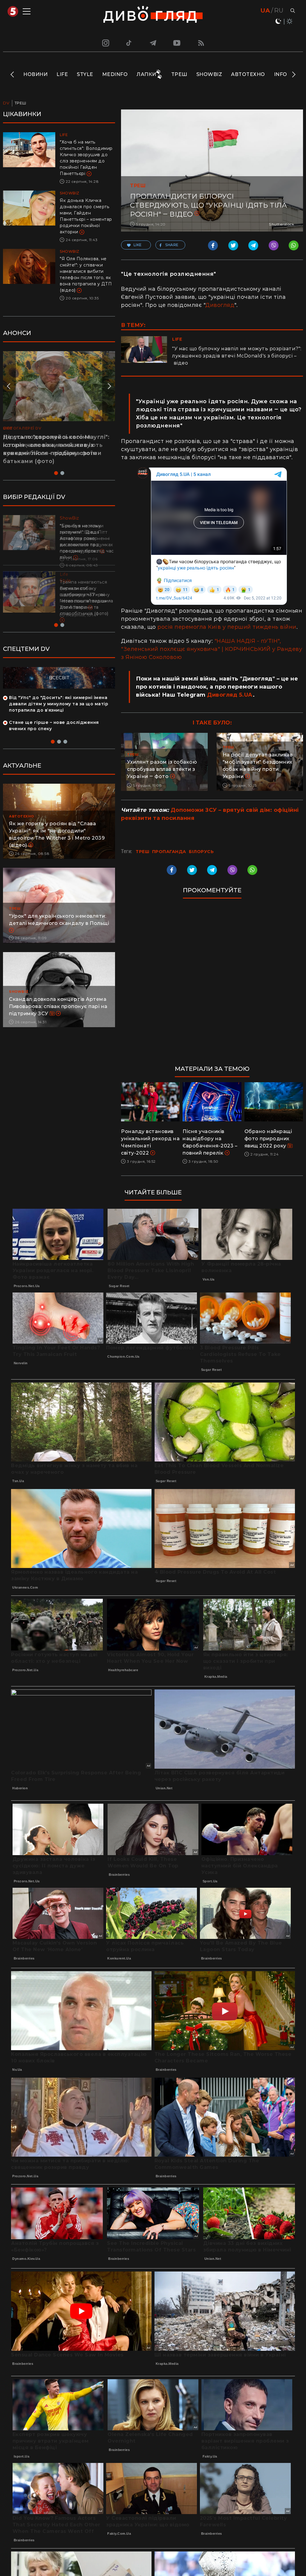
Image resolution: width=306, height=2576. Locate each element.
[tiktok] (129, 43)
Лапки (146, 74)
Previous (13, 74)
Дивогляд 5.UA (230, 695)
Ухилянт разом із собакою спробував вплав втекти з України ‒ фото (162, 769)
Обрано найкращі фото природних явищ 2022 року (268, 1139)
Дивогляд (220, 305)
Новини (35, 74)
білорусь (201, 852)
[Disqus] (212, 985)
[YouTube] (177, 43)
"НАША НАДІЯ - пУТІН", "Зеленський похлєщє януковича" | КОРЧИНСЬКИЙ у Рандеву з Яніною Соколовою (212, 649)
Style (85, 74)
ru (279, 10)
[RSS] (201, 43)
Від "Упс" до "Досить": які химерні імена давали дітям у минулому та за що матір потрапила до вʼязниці (59, 716)
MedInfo (115, 74)
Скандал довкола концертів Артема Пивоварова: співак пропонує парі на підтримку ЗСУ (58, 1019)
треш (142, 852)
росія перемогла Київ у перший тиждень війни (227, 627)
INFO (281, 74)
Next (293, 74)
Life (62, 74)
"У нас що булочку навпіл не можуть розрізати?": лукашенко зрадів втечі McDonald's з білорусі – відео (237, 356)
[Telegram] (153, 43)
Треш (179, 74)
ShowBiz (209, 74)
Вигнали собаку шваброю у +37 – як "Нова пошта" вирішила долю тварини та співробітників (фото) (87, 601)
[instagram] (105, 43)
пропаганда (169, 852)
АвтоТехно (248, 74)
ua (265, 10)
